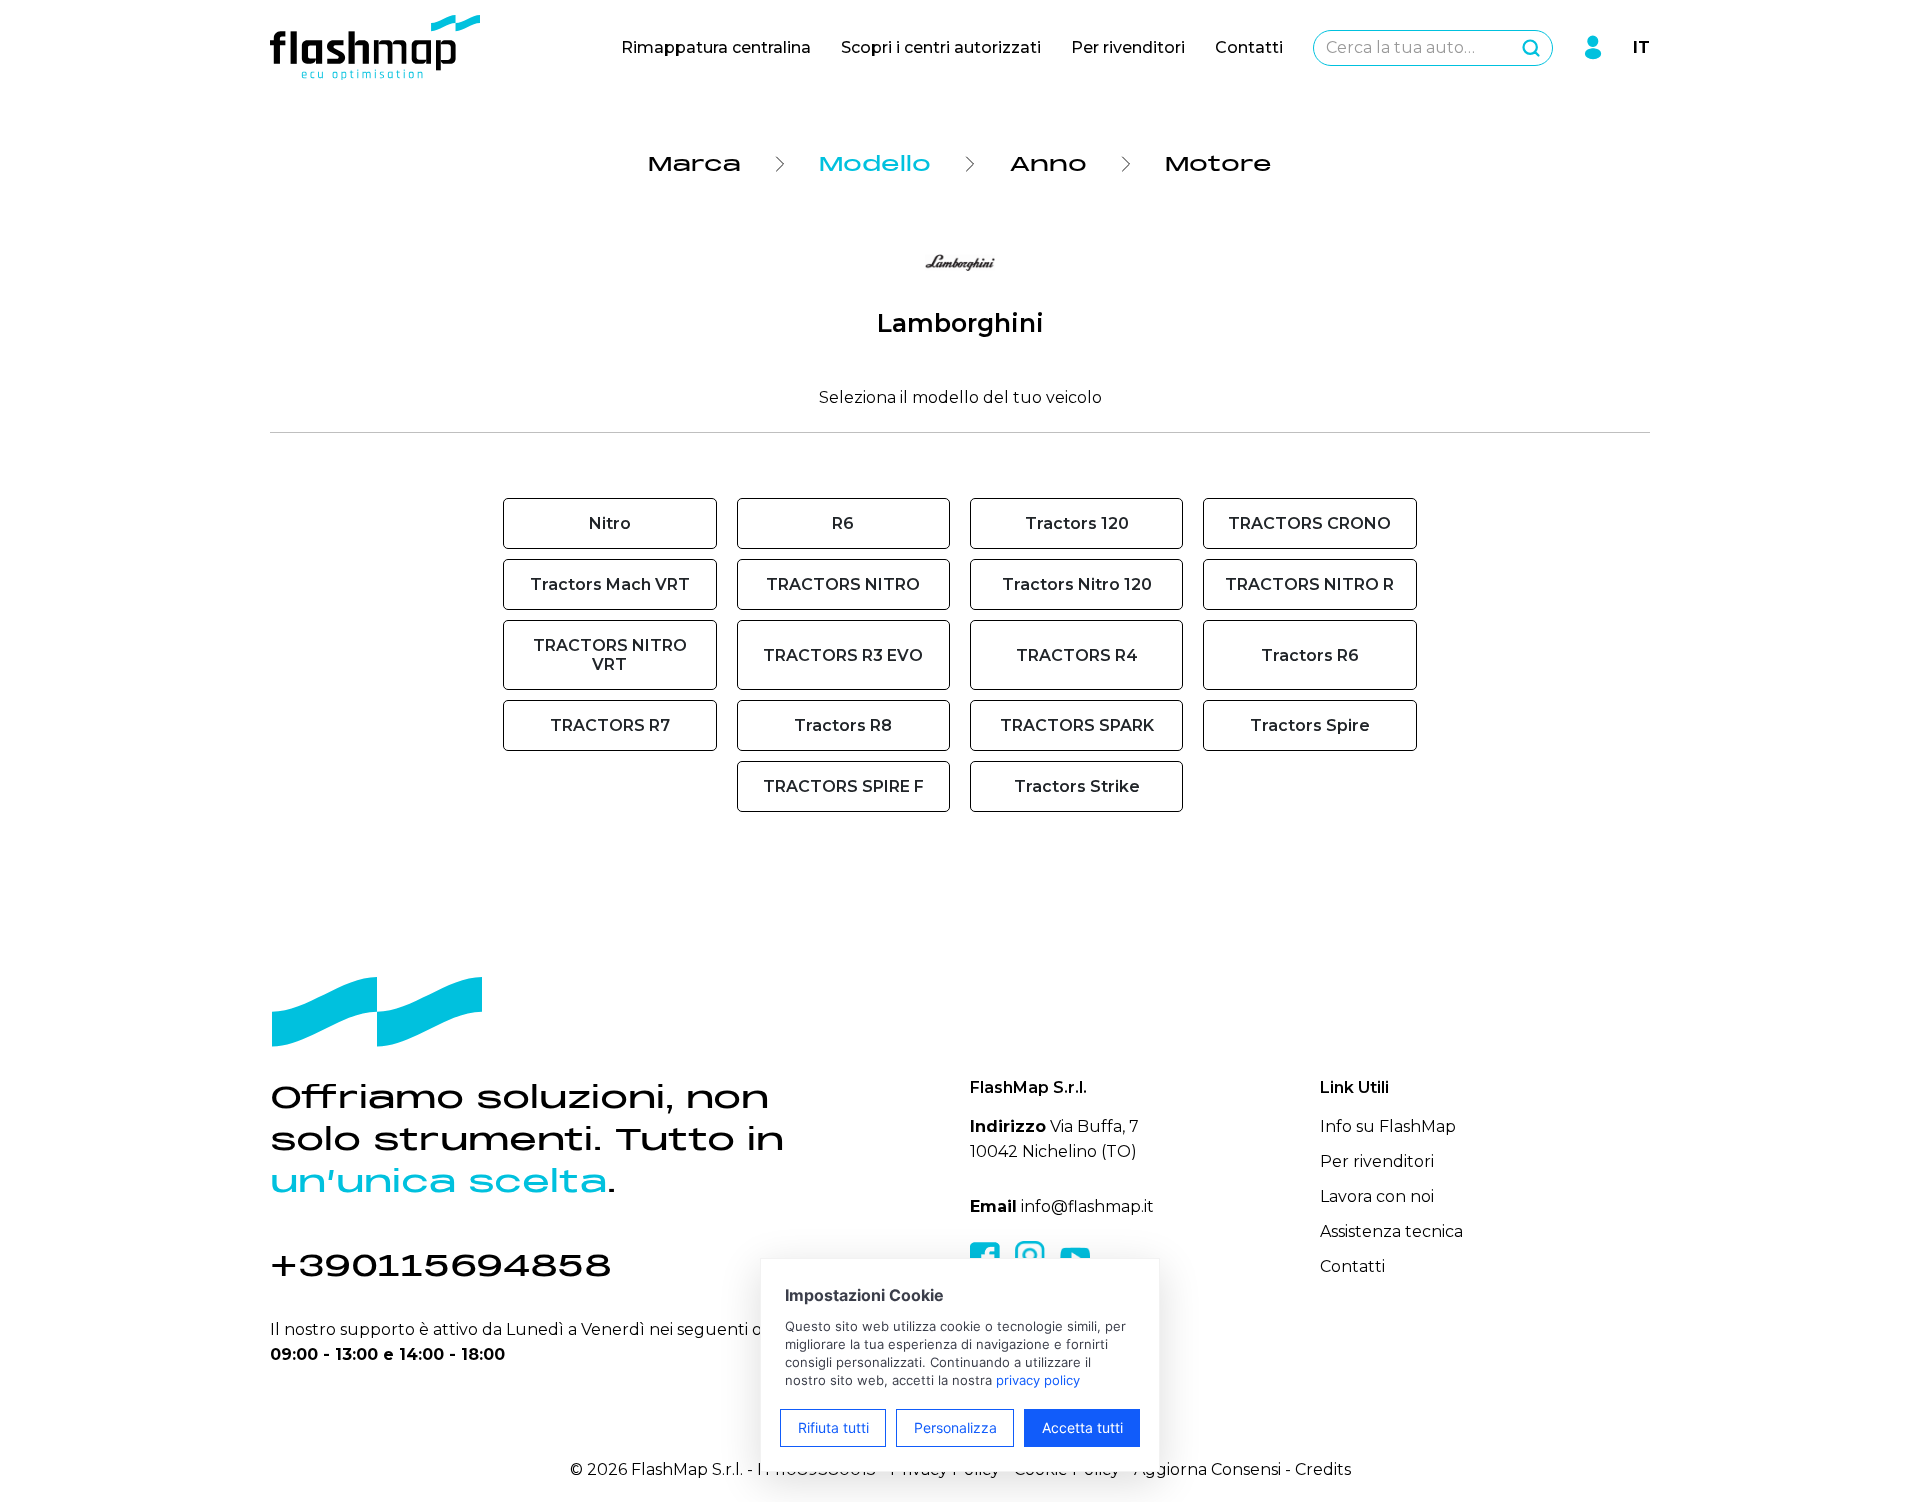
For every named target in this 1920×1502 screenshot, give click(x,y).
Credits (1323, 1469)
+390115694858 (441, 1265)
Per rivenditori (1128, 47)
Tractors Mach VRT (610, 584)
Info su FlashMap (1388, 1126)
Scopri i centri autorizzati (941, 47)
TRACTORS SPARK (1077, 725)
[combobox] (1433, 48)
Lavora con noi (1377, 1196)
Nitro (610, 523)
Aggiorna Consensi (1207, 1469)
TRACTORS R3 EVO (843, 655)
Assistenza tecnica (1391, 1231)
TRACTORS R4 (1077, 655)
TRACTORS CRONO (1309, 523)
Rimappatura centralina (716, 47)
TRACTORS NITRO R (1309, 584)
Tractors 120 (1077, 523)
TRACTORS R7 (610, 725)
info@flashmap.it (1087, 1206)
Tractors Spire (1310, 725)
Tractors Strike (1077, 786)
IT (1641, 47)
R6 (843, 523)
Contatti (1249, 47)
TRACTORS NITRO (843, 584)
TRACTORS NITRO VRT (610, 655)
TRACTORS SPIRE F (843, 786)
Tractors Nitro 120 (1077, 584)
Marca (694, 164)
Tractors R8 (843, 725)
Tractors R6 (1310, 655)
